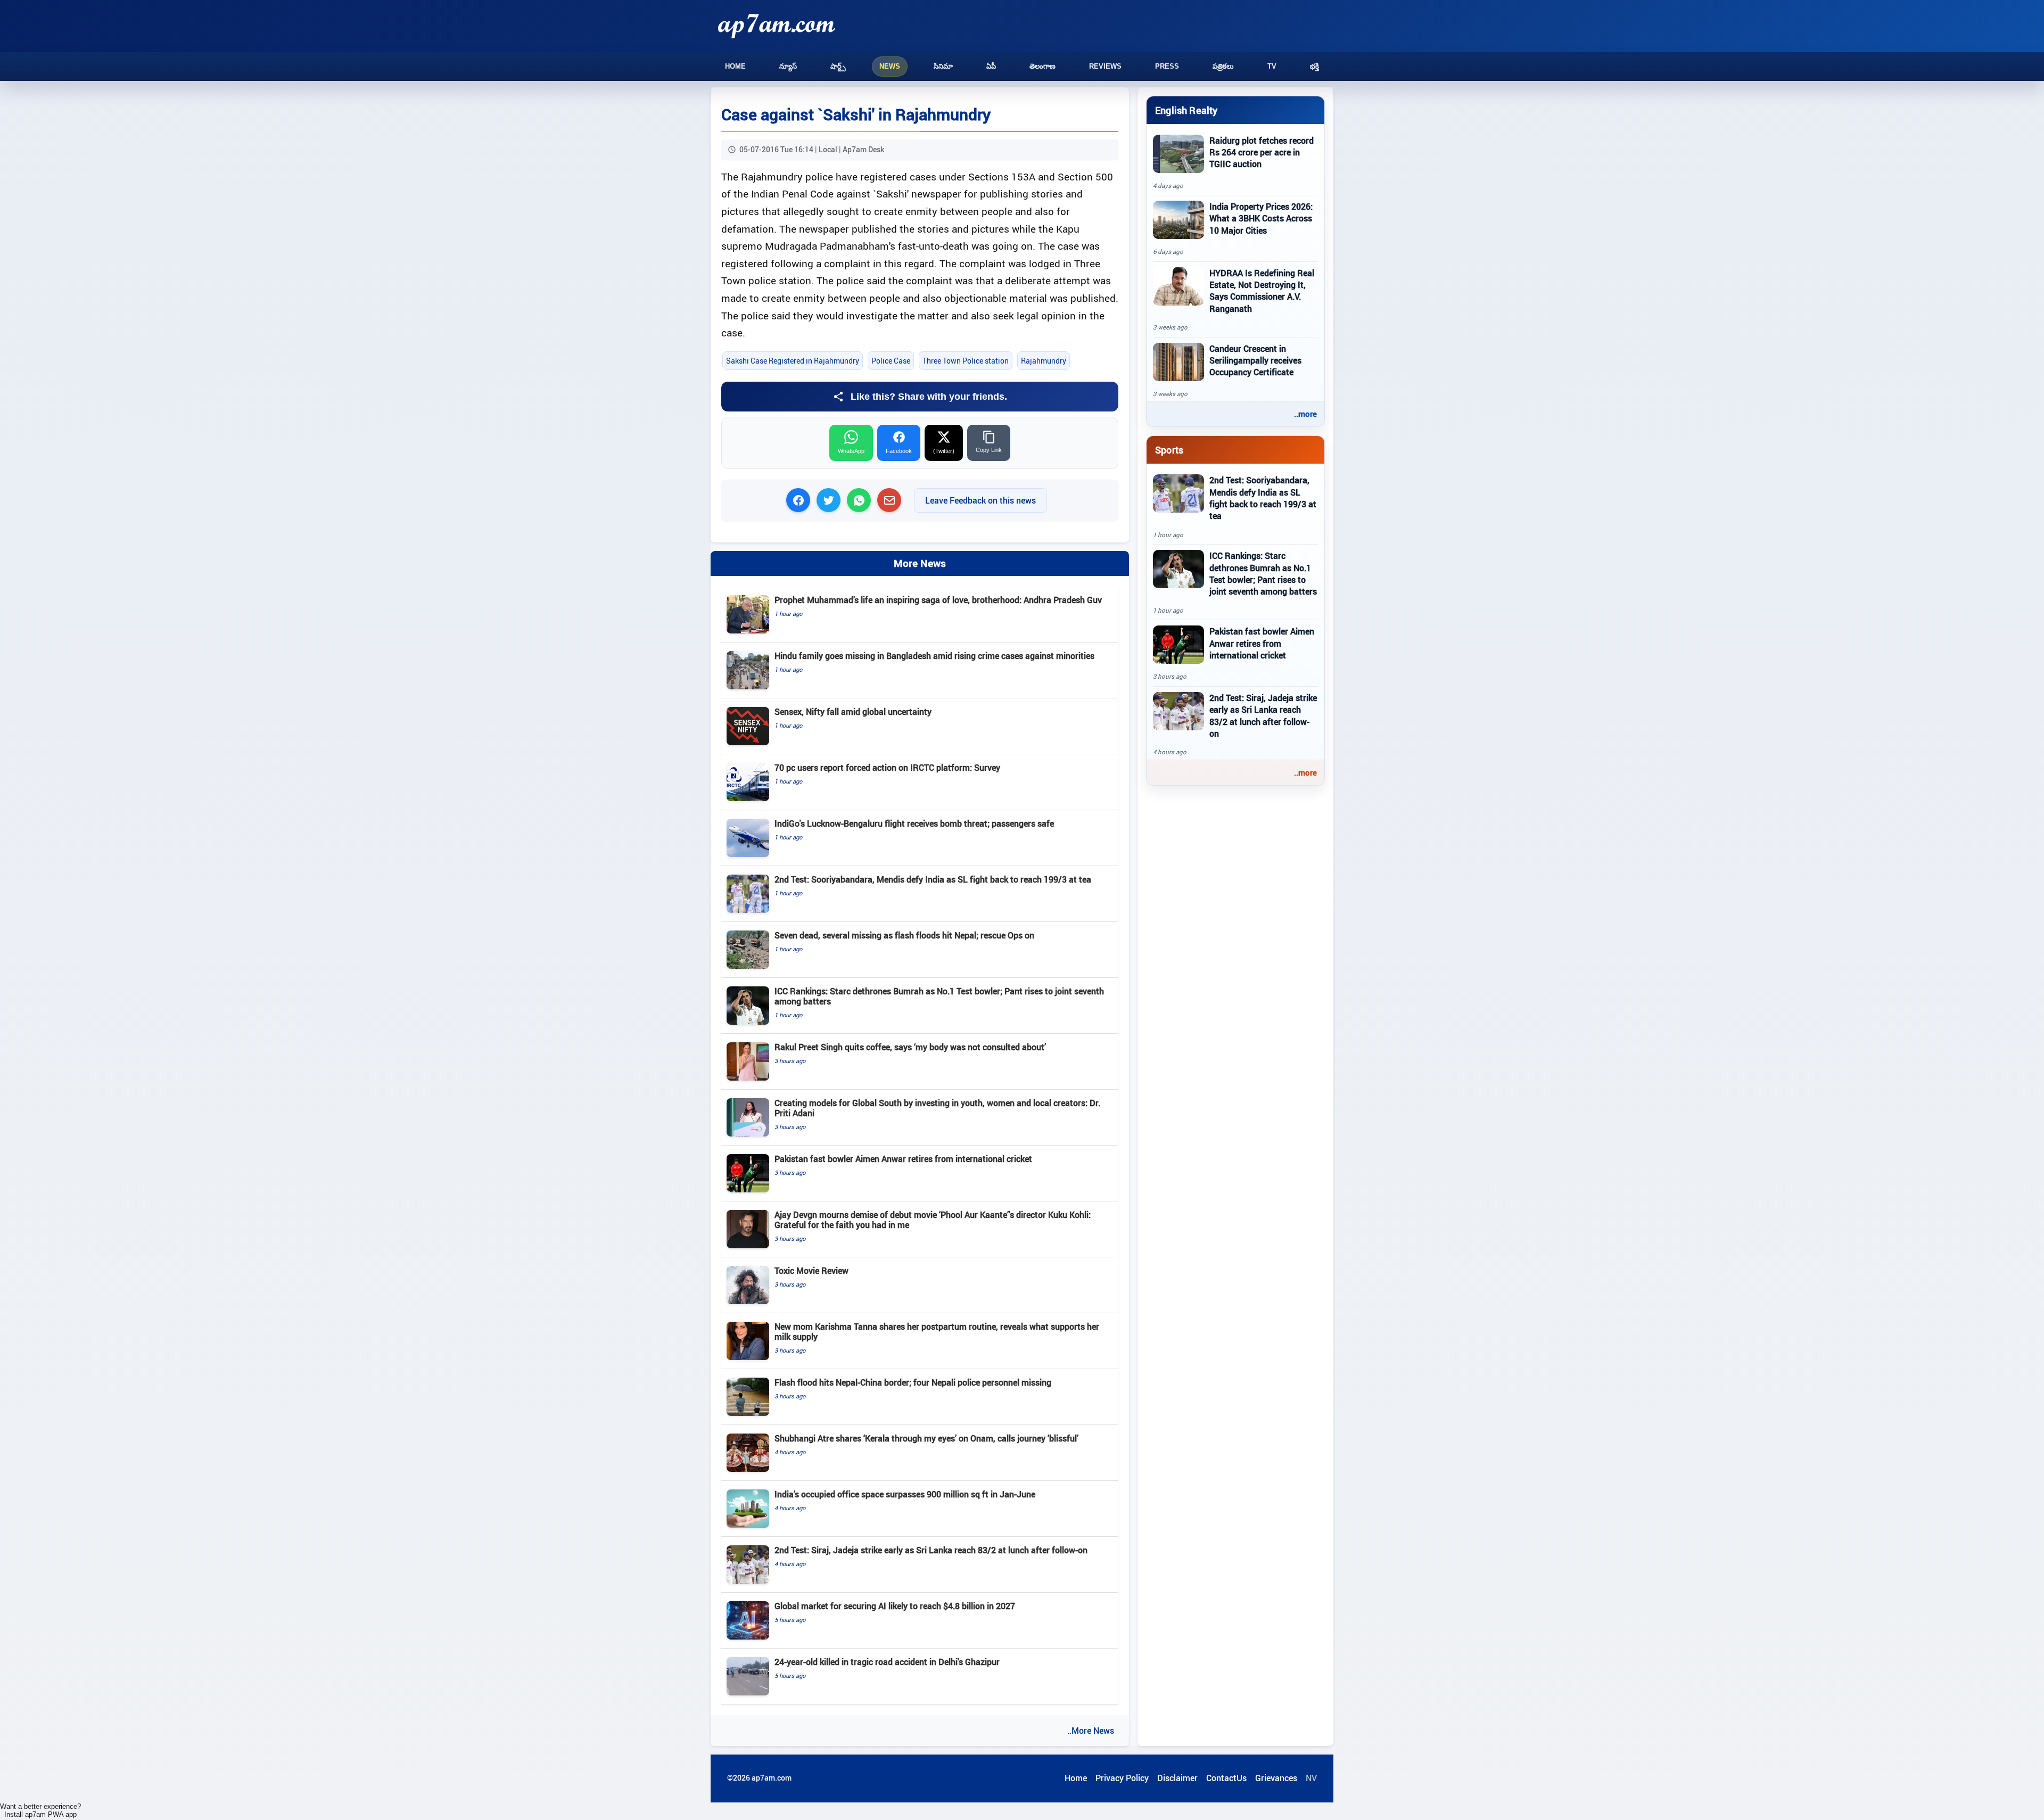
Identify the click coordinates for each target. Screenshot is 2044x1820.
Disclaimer (1177, 1778)
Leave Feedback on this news (980, 500)
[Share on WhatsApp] (859, 500)
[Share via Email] (889, 500)
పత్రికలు (1223, 66)
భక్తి (1314, 66)
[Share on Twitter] (829, 500)
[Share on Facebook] (798, 500)
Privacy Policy (1122, 1778)
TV (1272, 66)
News (890, 66)
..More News (1091, 1731)
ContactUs (1226, 1778)
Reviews (1105, 66)
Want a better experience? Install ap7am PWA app (40, 1810)
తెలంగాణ (1042, 66)
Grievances (1276, 1778)
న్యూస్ (788, 66)
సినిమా (943, 66)
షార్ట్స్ (838, 66)
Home (735, 66)
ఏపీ (991, 66)
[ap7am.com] (777, 26)
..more (1305, 414)
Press (1167, 66)
